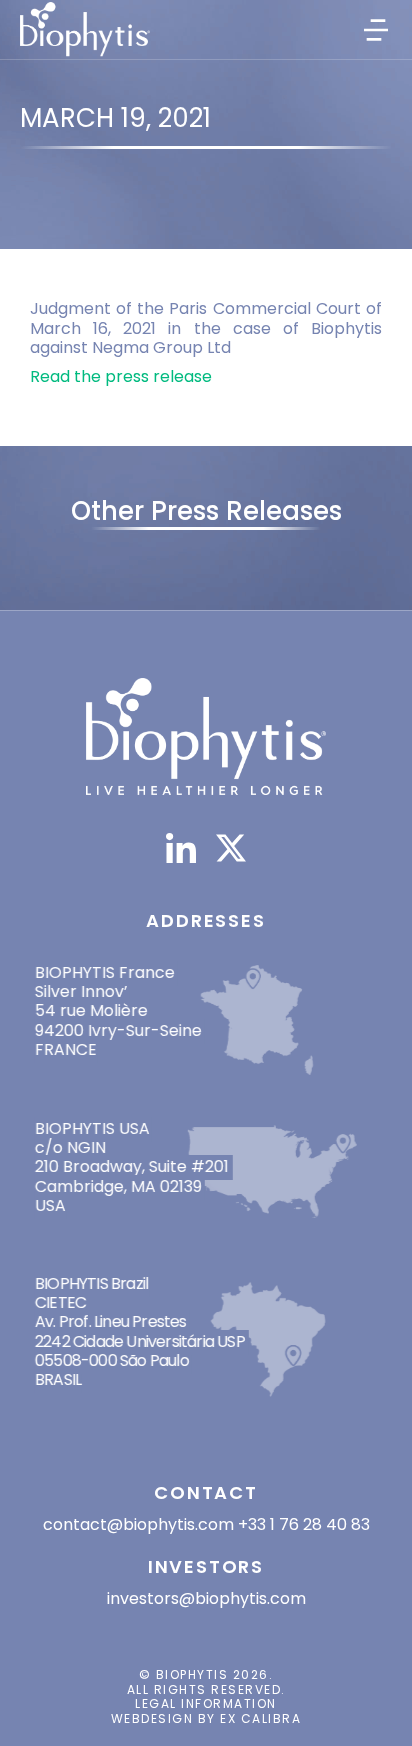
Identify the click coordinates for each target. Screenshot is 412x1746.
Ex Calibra (260, 1718)
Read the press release (121, 376)
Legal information (206, 1703)
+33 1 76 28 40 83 (304, 1524)
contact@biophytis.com (138, 1524)
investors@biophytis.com (206, 1598)
